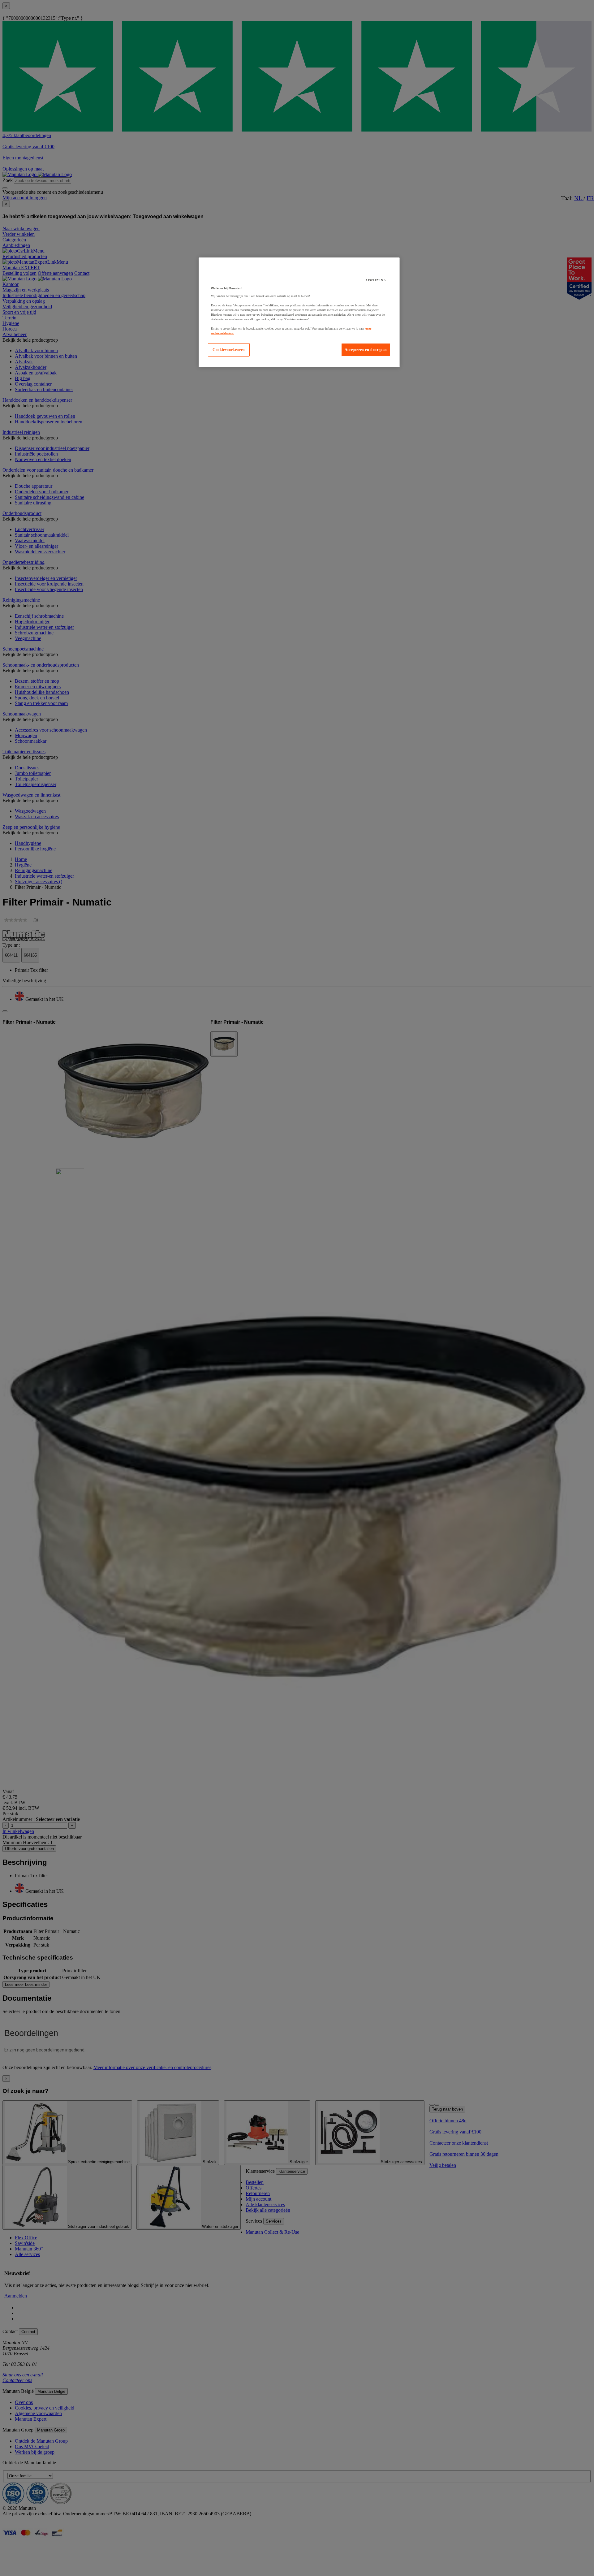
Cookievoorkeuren (229, 350)
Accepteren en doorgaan (366, 350)
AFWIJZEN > (376, 280)
